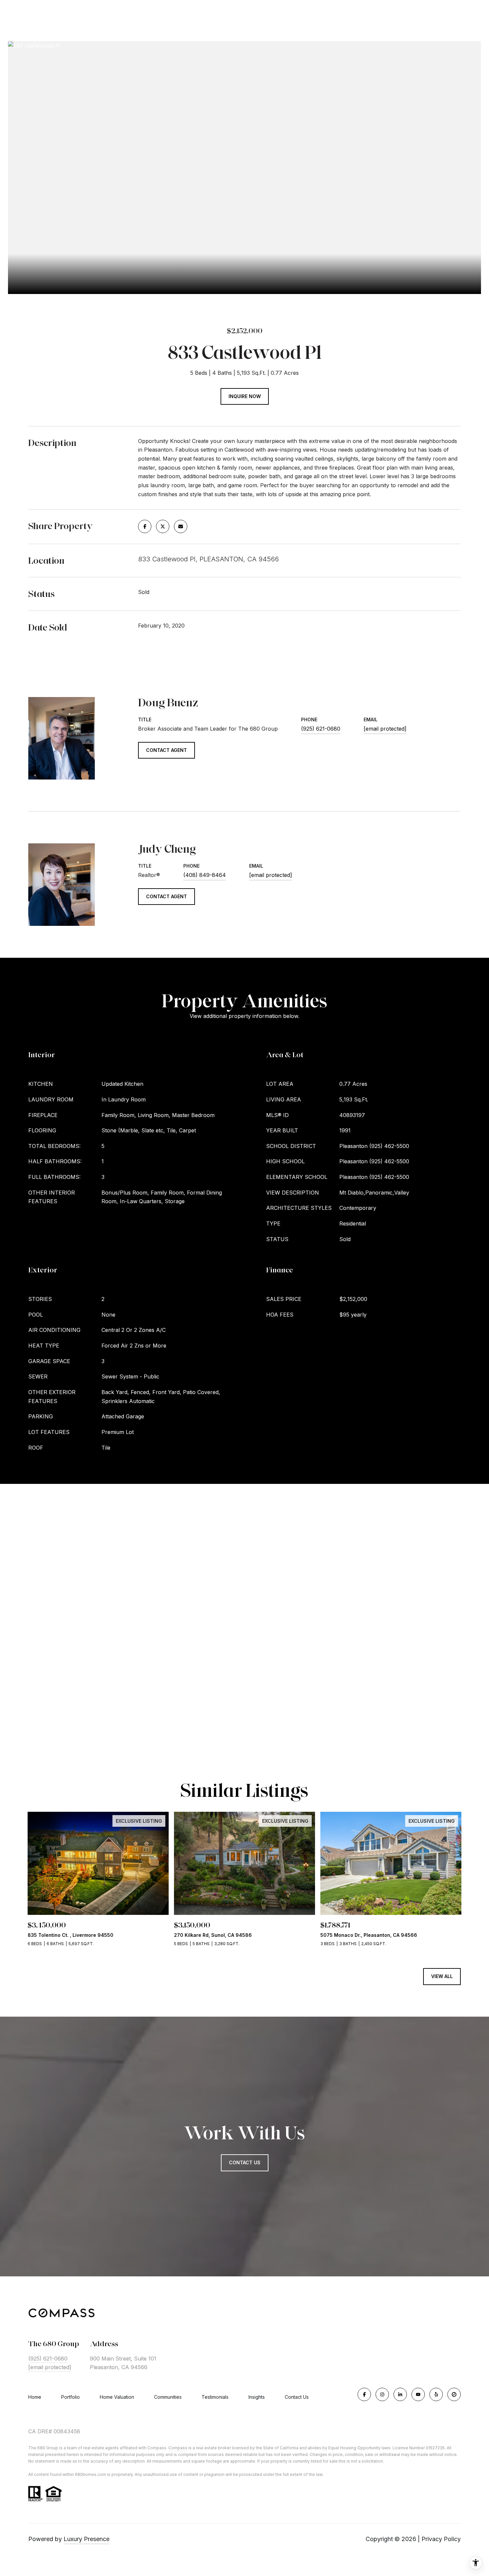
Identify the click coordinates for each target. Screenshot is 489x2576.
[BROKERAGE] (454, 2394)
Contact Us (297, 2397)
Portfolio (71, 2397)
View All (442, 1976)
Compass (178, 2448)
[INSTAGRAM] (382, 2394)
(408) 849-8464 (205, 875)
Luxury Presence (86, 2539)
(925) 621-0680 (321, 729)
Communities (168, 2397)
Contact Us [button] (245, 2162)
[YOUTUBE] (418, 2394)
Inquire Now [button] (245, 396)
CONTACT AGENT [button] (166, 750)
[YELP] (436, 2394)
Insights (257, 2397)
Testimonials (215, 2397)
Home (35, 2397)
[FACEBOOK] (364, 2394)
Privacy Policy (441, 2539)
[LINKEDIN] (400, 2394)
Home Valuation (117, 2397)
